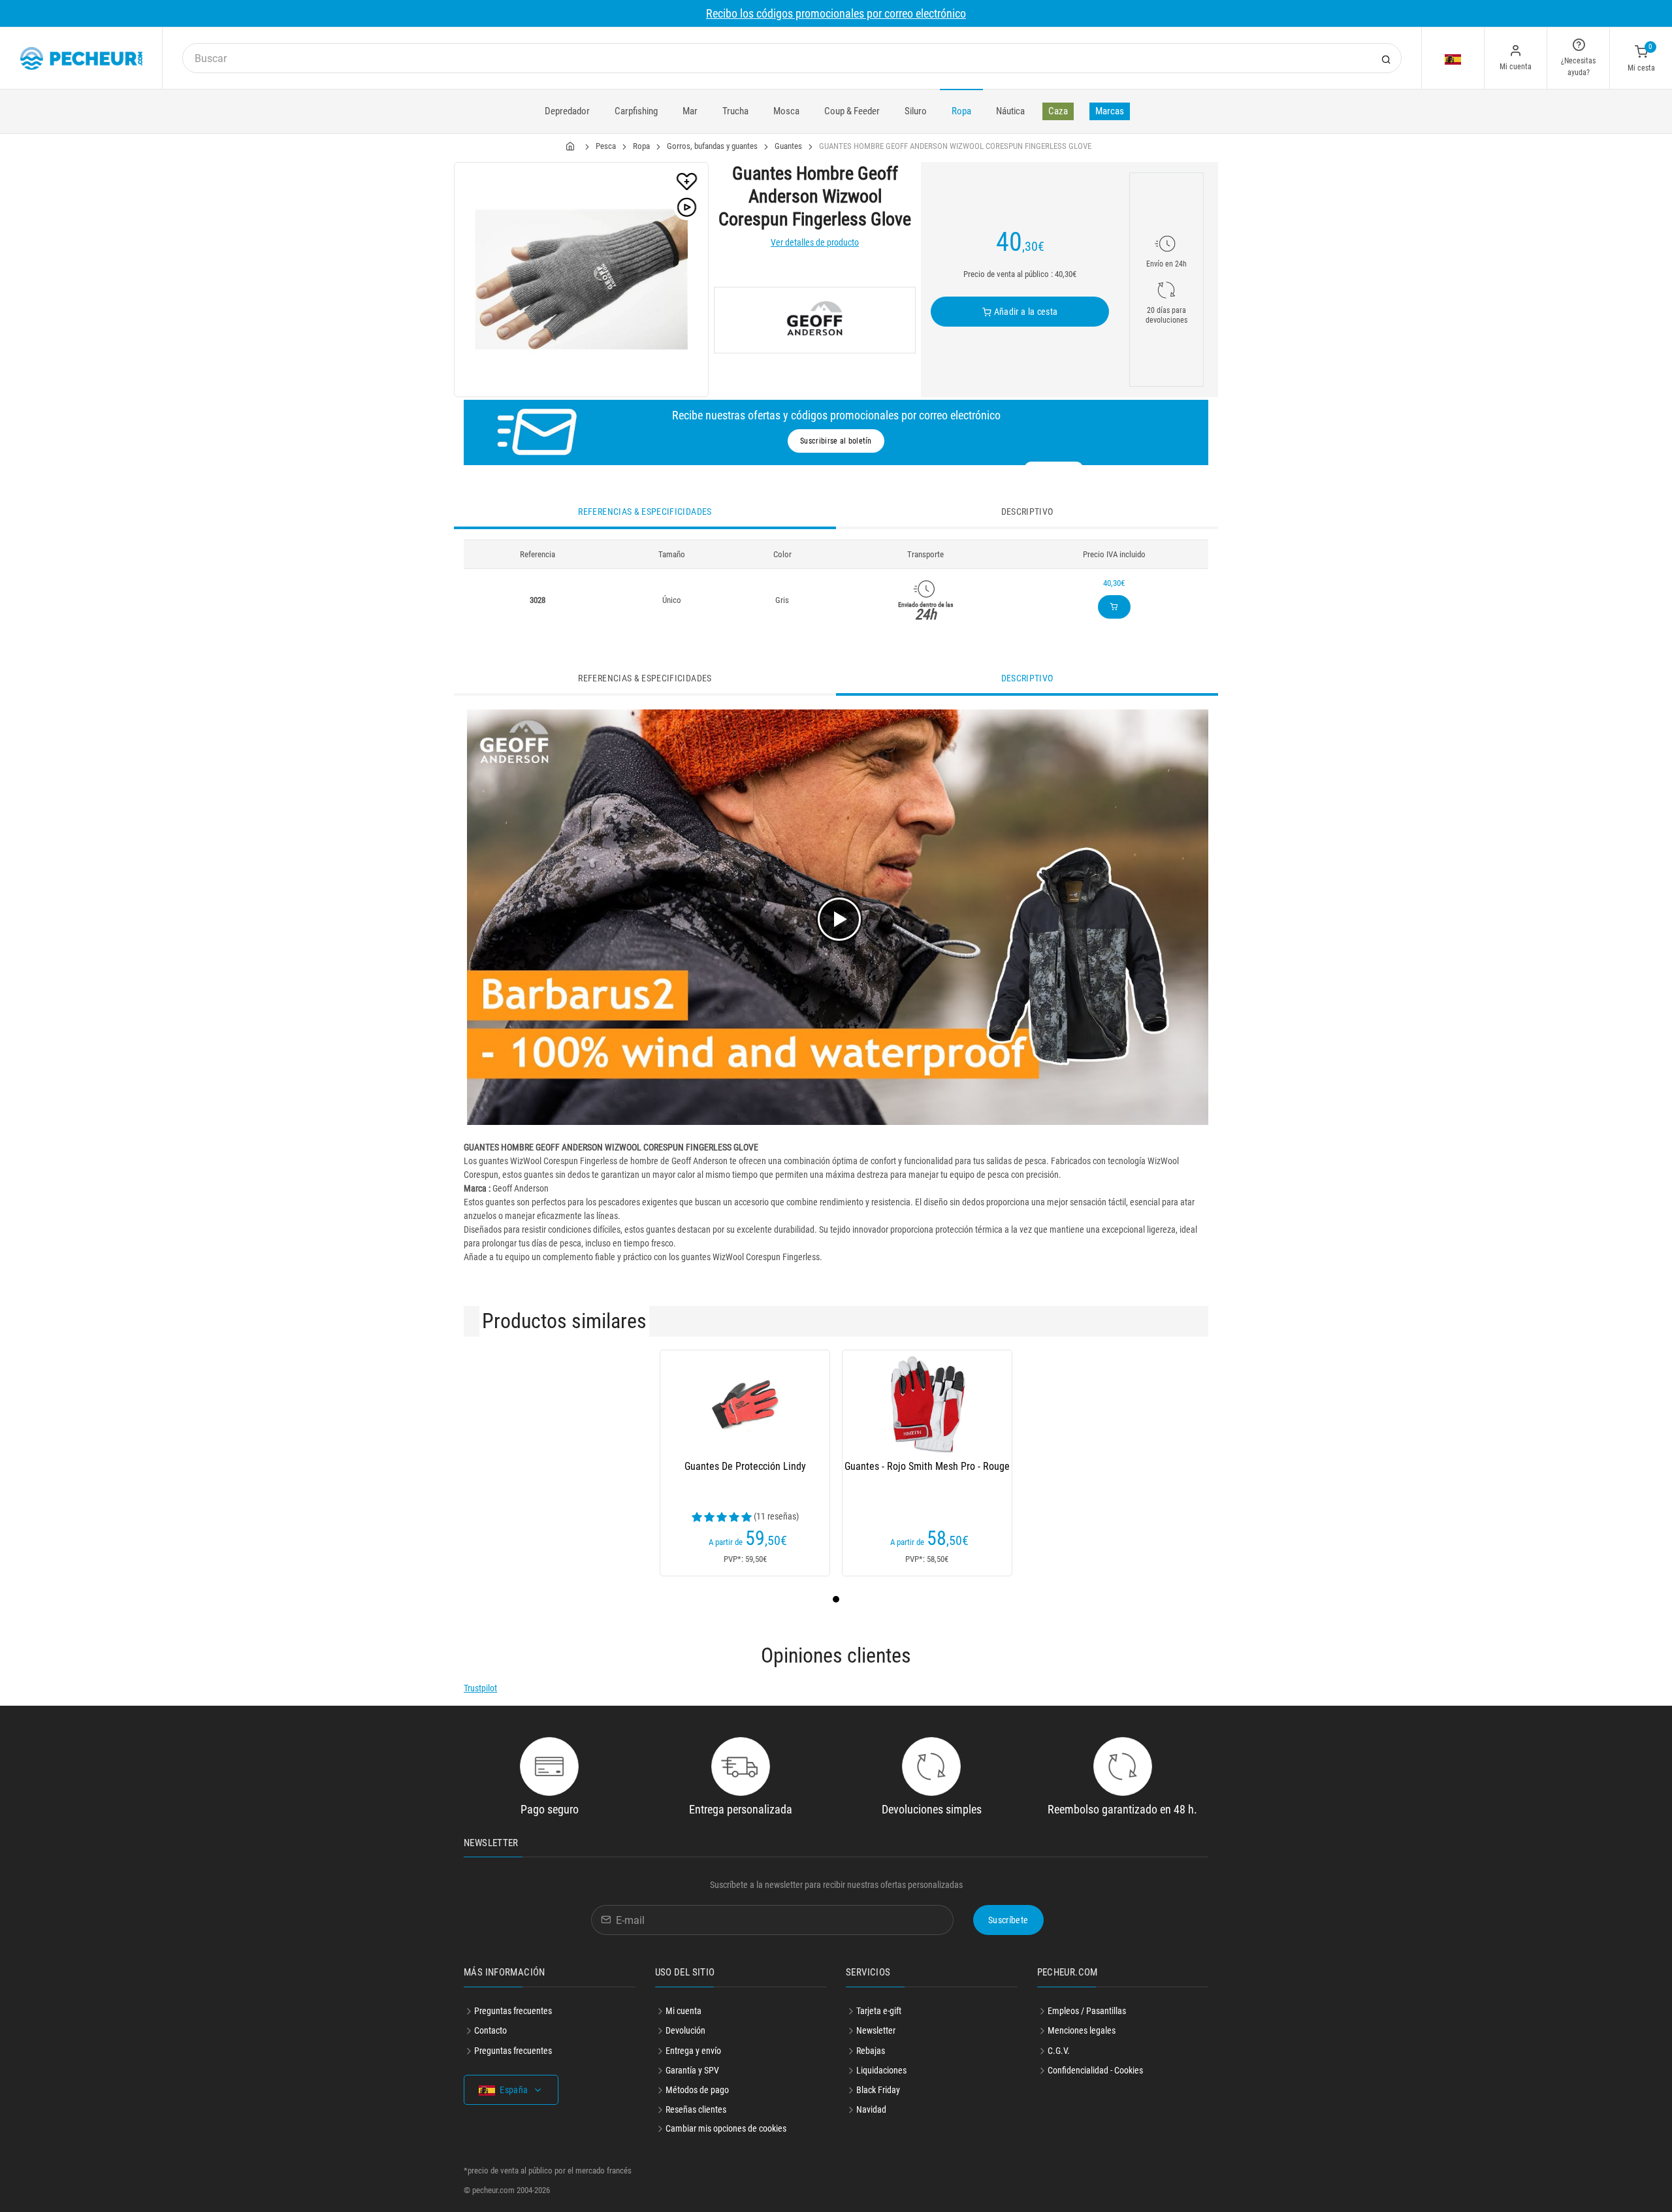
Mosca (786, 111)
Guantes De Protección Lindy (745, 1466)
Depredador (567, 111)
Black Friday (878, 2090)
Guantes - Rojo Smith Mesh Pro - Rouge (927, 1466)
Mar (690, 111)
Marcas (1110, 111)
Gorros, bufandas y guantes (712, 146)
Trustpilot (480, 1688)
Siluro (916, 111)
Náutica (1010, 111)
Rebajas (871, 2051)
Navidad (871, 2109)
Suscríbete (1008, 1920)
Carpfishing (636, 111)
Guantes (788, 146)
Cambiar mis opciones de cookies (726, 2128)
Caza (1058, 111)
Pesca (606, 146)
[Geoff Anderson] (815, 320)
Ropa (961, 111)
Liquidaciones (881, 2070)
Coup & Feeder (852, 111)
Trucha (735, 111)
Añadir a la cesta (1024, 312)
